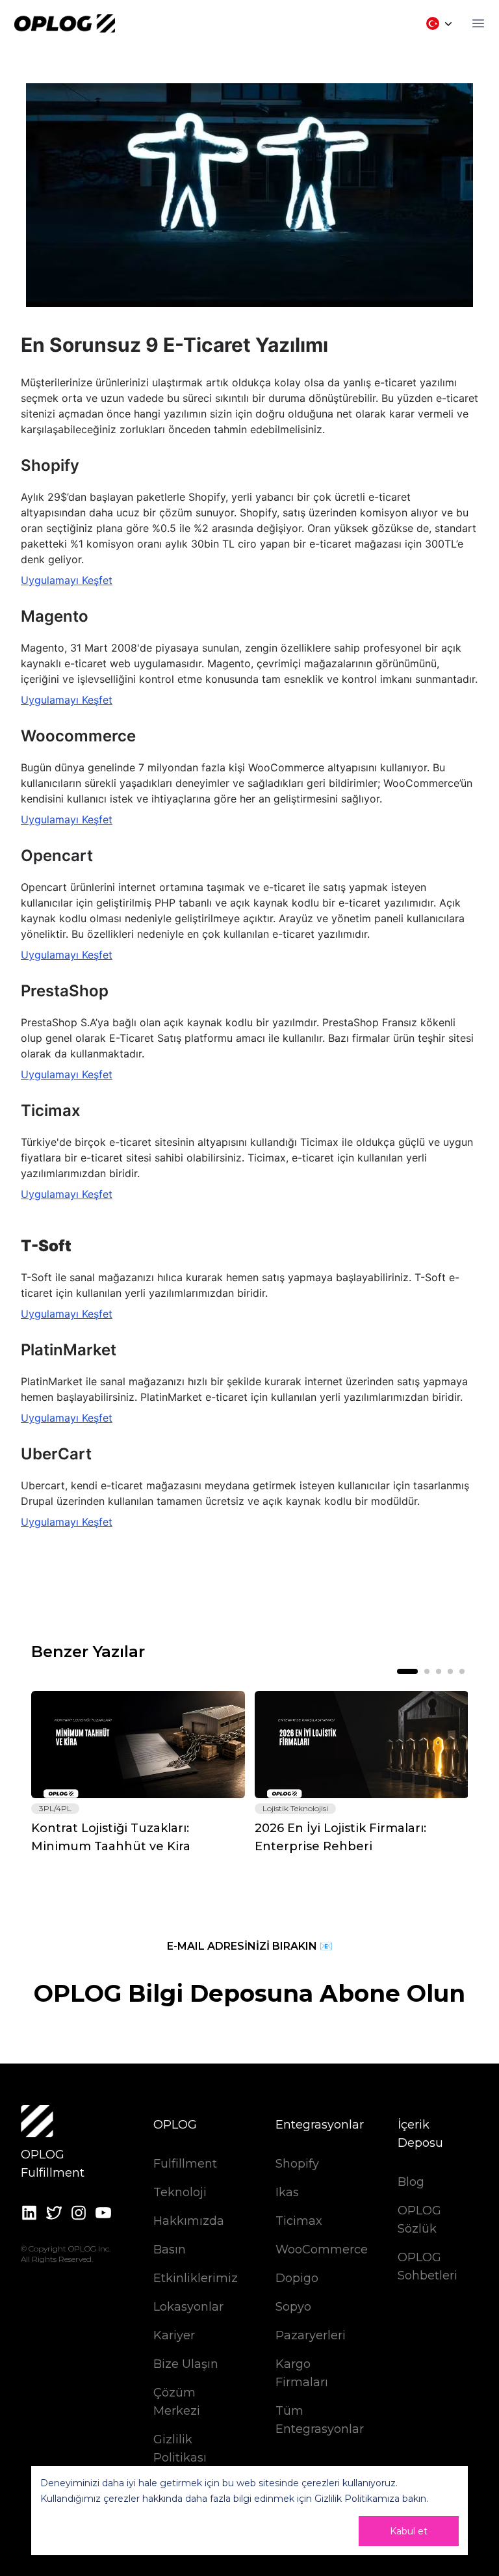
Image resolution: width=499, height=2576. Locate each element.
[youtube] (103, 2213)
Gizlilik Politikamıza (357, 2499)
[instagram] (79, 2213)
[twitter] (54, 2213)
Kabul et (409, 2531)
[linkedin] (29, 2213)
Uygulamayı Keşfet (67, 580)
